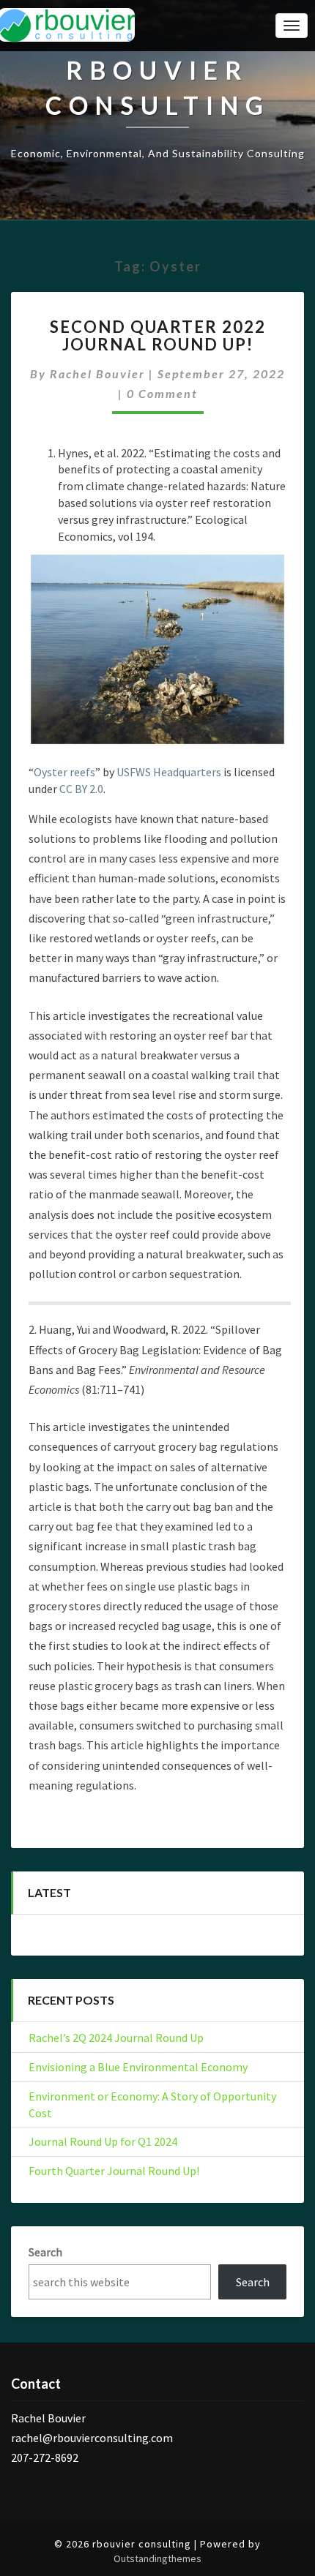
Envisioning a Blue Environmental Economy (138, 2067)
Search (45, 2252)
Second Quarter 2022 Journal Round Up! (158, 335)
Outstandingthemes (157, 2558)
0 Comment (162, 393)
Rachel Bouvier (97, 373)
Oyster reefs (64, 772)
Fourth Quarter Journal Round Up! (114, 2171)
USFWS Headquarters (169, 772)
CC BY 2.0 (81, 789)
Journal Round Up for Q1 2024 (103, 2141)
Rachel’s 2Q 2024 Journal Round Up (116, 2038)
